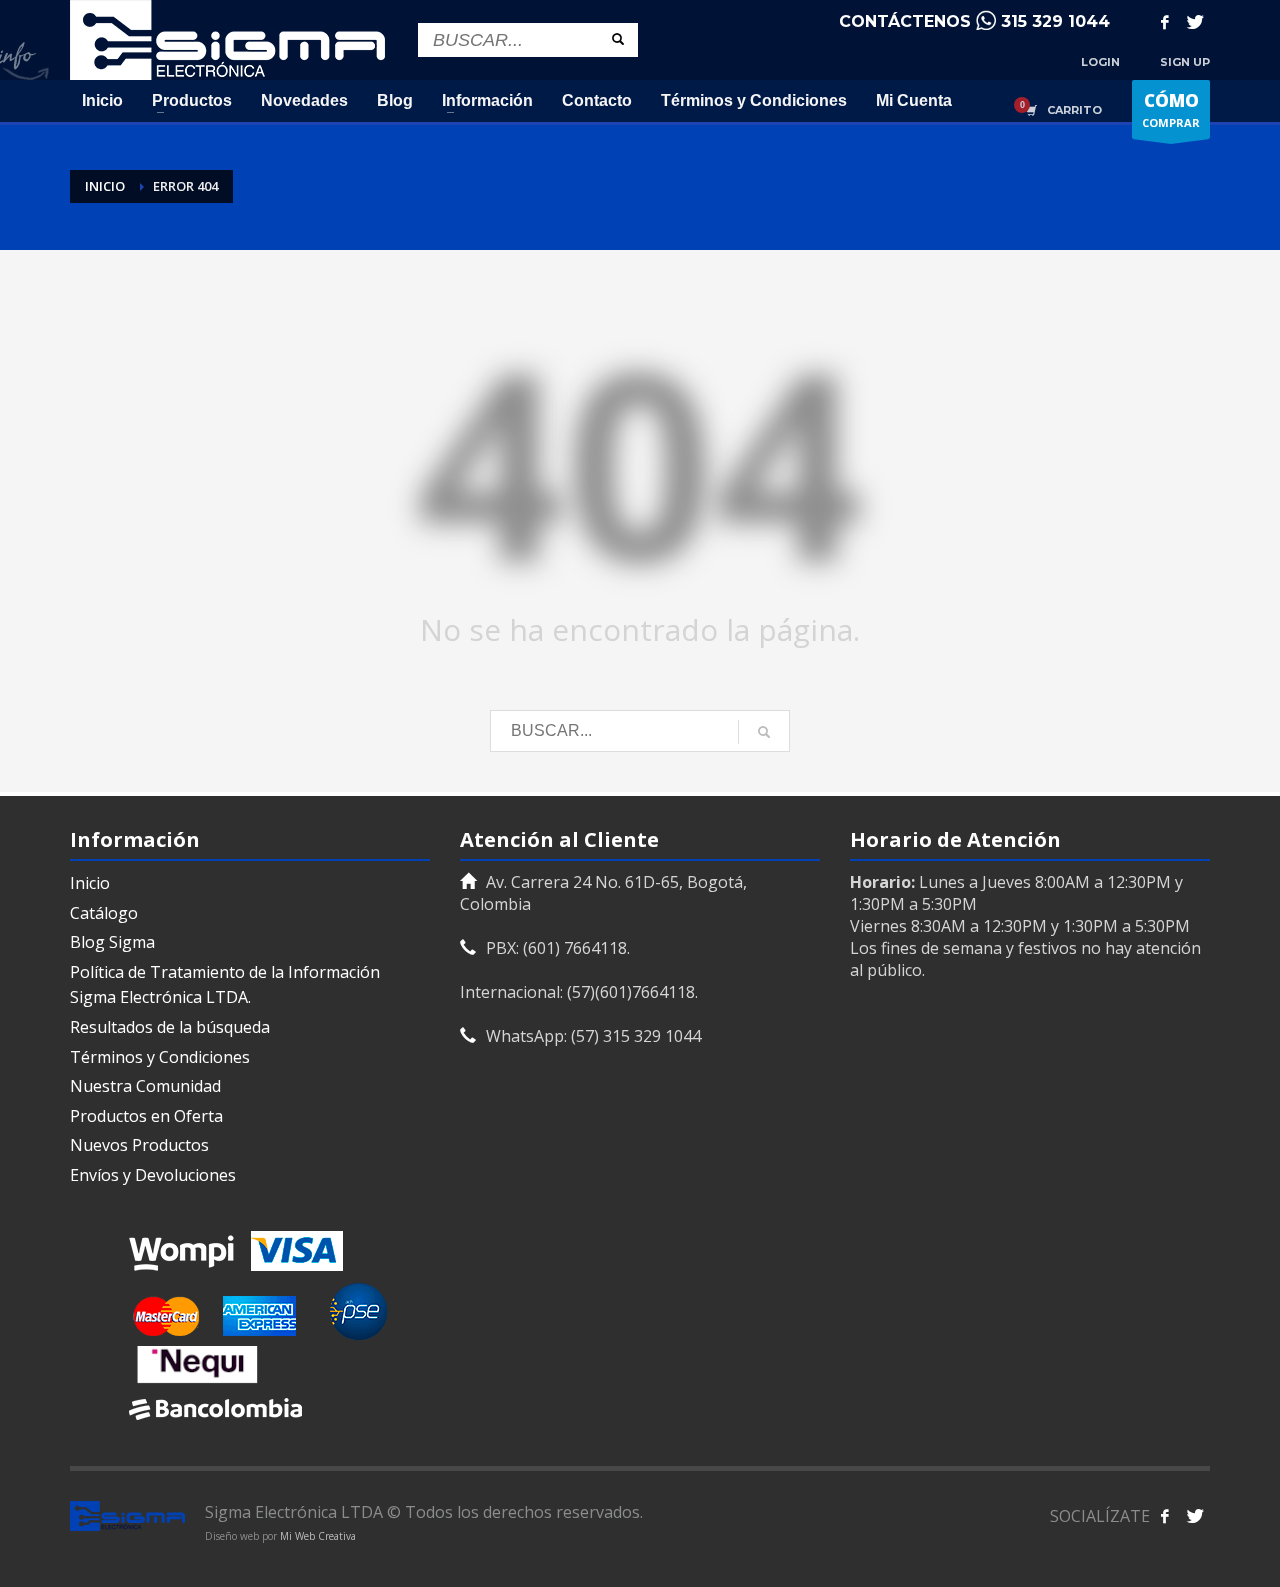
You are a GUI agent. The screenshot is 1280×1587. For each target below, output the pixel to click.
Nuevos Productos (139, 1145)
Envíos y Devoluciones (153, 1175)
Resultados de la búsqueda (170, 1027)
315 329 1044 (1055, 21)
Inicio (90, 883)
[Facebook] (1165, 22)
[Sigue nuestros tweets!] (1195, 1516)
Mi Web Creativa (318, 1536)
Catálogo (104, 913)
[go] (618, 39)
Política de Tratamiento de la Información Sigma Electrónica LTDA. (225, 985)
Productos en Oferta (146, 1116)
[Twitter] (1195, 22)
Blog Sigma (112, 942)
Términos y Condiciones (160, 1057)
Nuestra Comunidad (145, 1086)
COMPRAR (1171, 109)
